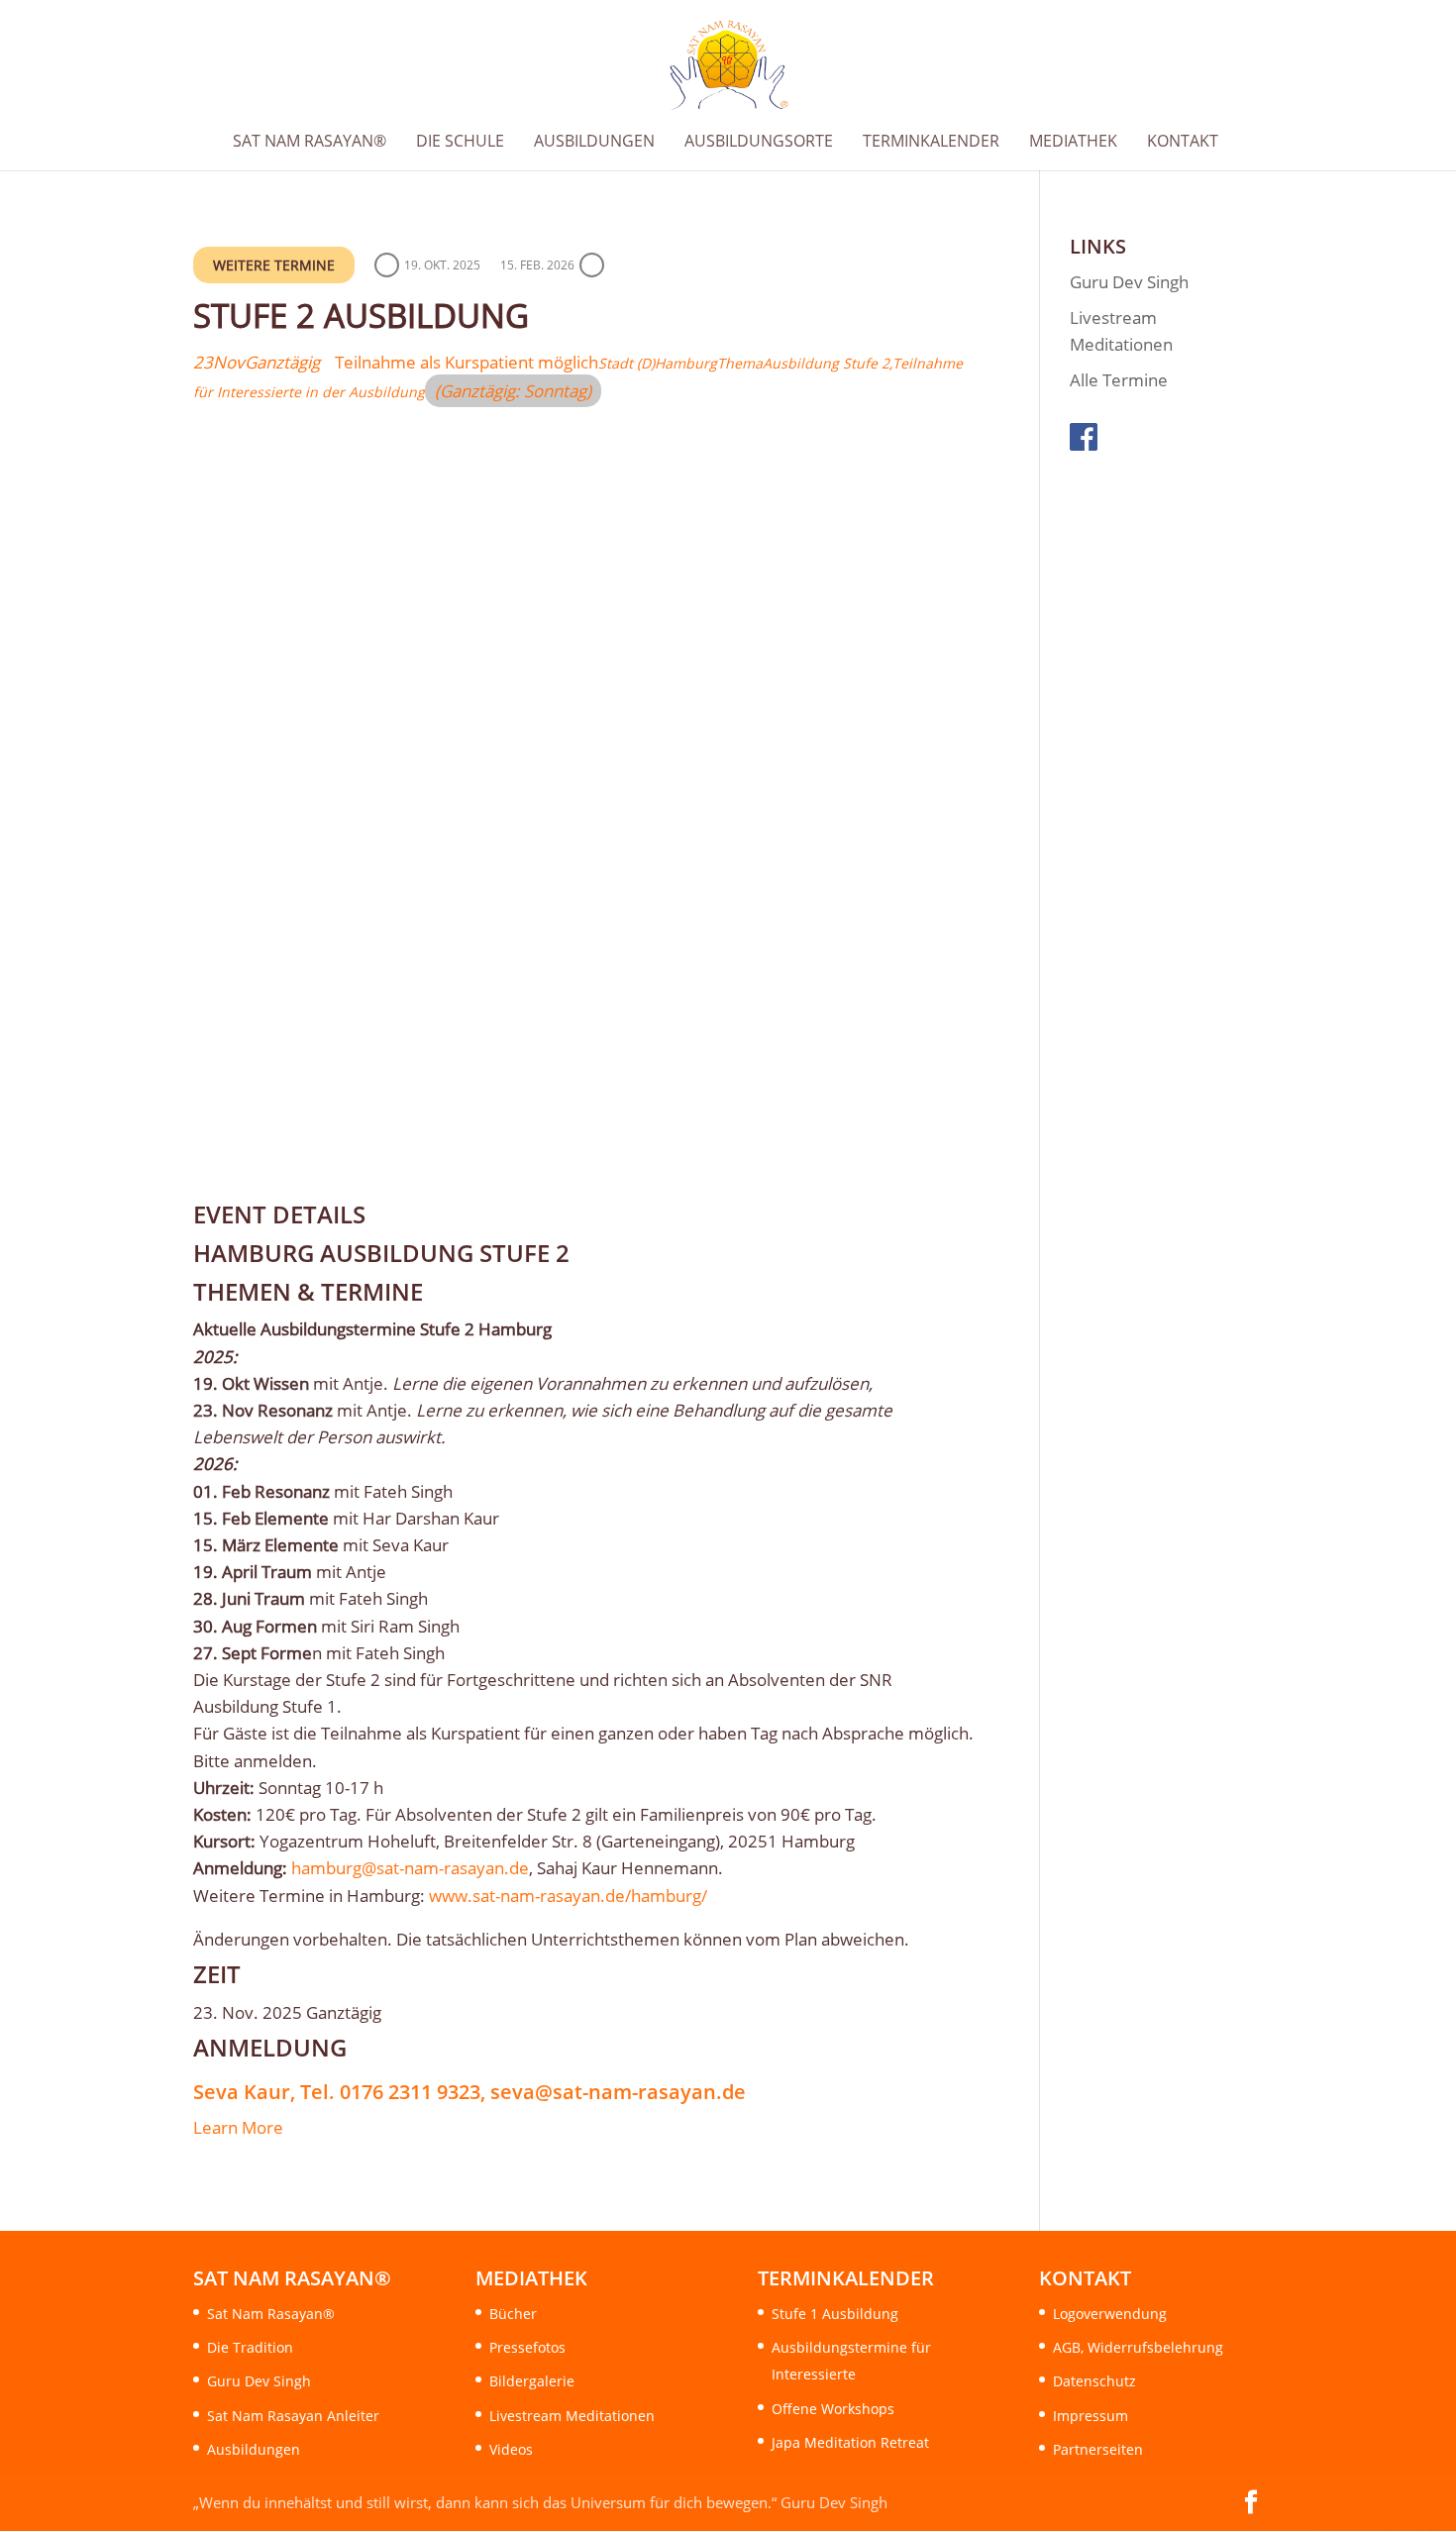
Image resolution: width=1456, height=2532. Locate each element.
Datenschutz (1094, 2381)
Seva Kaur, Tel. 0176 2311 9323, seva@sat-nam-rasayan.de (469, 2092)
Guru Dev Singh (1129, 282)
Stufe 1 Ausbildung (835, 2314)
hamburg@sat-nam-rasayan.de (410, 1868)
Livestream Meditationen (572, 2416)
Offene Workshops (833, 2409)
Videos (511, 2449)
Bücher (513, 2314)
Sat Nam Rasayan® (271, 2314)
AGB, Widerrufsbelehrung (1138, 2347)
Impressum (1091, 2416)
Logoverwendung (1110, 2314)
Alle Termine (1119, 380)
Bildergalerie (532, 2381)
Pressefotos (527, 2347)
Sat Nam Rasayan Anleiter (293, 2416)
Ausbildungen (254, 2449)
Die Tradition (250, 2347)
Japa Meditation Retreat (850, 2442)
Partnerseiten (1098, 2449)
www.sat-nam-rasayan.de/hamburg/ (568, 1896)
